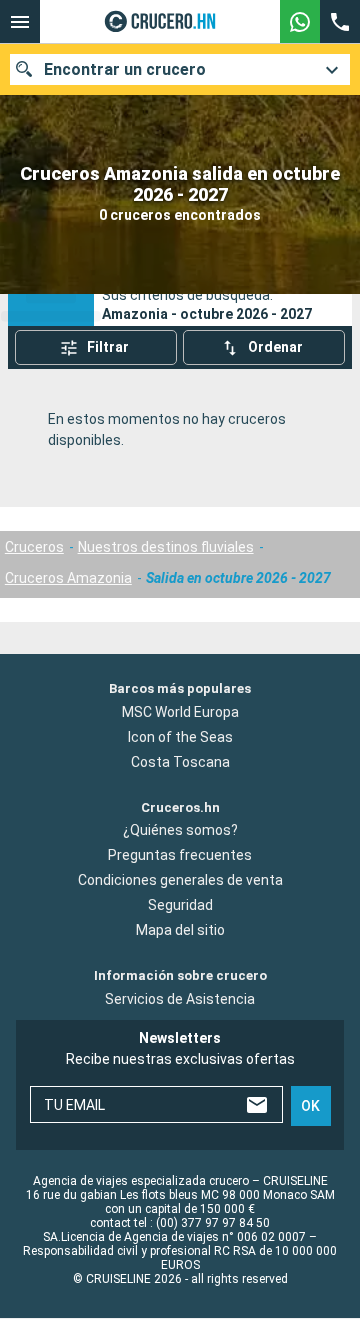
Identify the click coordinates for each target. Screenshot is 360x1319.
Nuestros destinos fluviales (166, 547)
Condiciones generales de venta (180, 881)
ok (310, 1106)
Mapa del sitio (180, 931)
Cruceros (34, 547)
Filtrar (108, 347)
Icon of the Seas (180, 737)
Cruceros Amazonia (68, 578)
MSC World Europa (180, 712)
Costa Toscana (180, 762)
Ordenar (275, 347)
